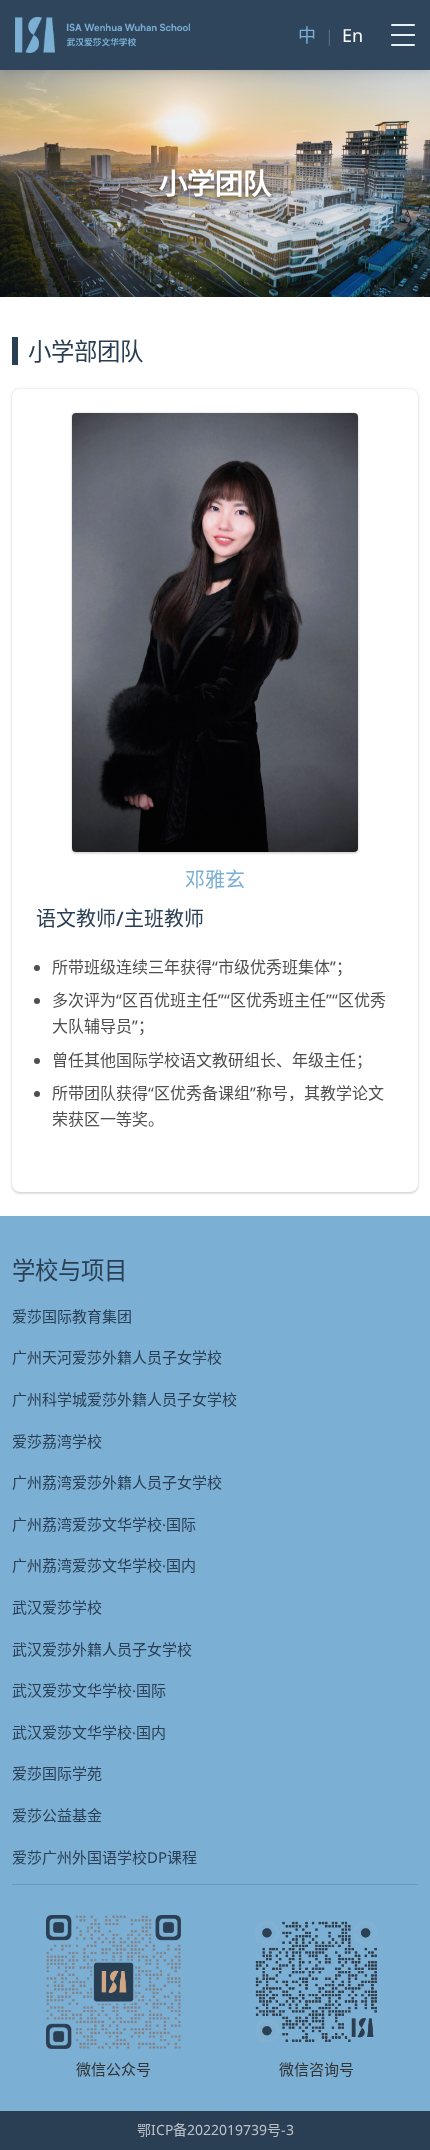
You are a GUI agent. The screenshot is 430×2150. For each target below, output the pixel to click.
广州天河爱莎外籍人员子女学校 (117, 1357)
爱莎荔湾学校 (57, 1441)
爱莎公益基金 (57, 1815)
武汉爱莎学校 (57, 1607)
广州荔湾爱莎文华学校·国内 (104, 1565)
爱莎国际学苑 (57, 1773)
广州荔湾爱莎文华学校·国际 (104, 1524)
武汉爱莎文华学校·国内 (89, 1732)
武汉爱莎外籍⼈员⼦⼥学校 (102, 1649)
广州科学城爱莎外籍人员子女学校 (124, 1399)
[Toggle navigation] (397, 35)
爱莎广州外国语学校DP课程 (104, 1857)
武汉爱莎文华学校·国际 (89, 1690)
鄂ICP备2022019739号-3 (215, 2129)
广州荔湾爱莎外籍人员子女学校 (117, 1482)
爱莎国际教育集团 (72, 1316)
